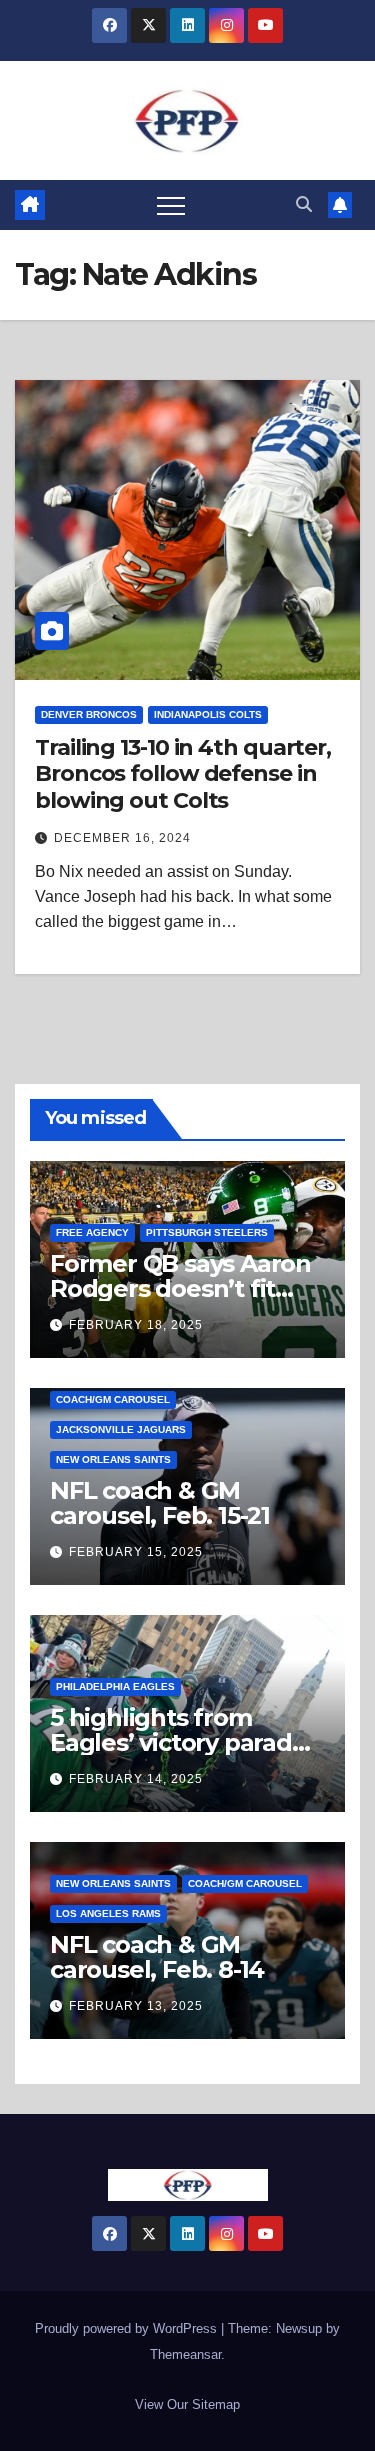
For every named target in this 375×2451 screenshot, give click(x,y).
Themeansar (185, 2354)
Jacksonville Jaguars (121, 1429)
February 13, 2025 (136, 2006)
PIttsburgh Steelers (207, 1232)
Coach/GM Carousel (113, 1399)
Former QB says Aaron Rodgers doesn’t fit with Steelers (180, 1288)
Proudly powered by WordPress (128, 2328)
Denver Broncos (89, 714)
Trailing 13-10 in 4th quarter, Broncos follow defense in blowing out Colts (183, 774)
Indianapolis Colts (208, 714)
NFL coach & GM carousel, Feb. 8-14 (157, 1957)
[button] (304, 204)
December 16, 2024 (122, 838)
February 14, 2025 (136, 1779)
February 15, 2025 (136, 1552)
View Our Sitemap (187, 2404)
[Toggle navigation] (171, 205)
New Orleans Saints (113, 1459)
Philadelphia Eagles (115, 1686)
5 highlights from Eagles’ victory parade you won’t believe (178, 1742)
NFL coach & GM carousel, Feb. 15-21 (160, 1503)
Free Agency (92, 1232)
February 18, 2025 (136, 1325)
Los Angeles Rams (108, 1913)
